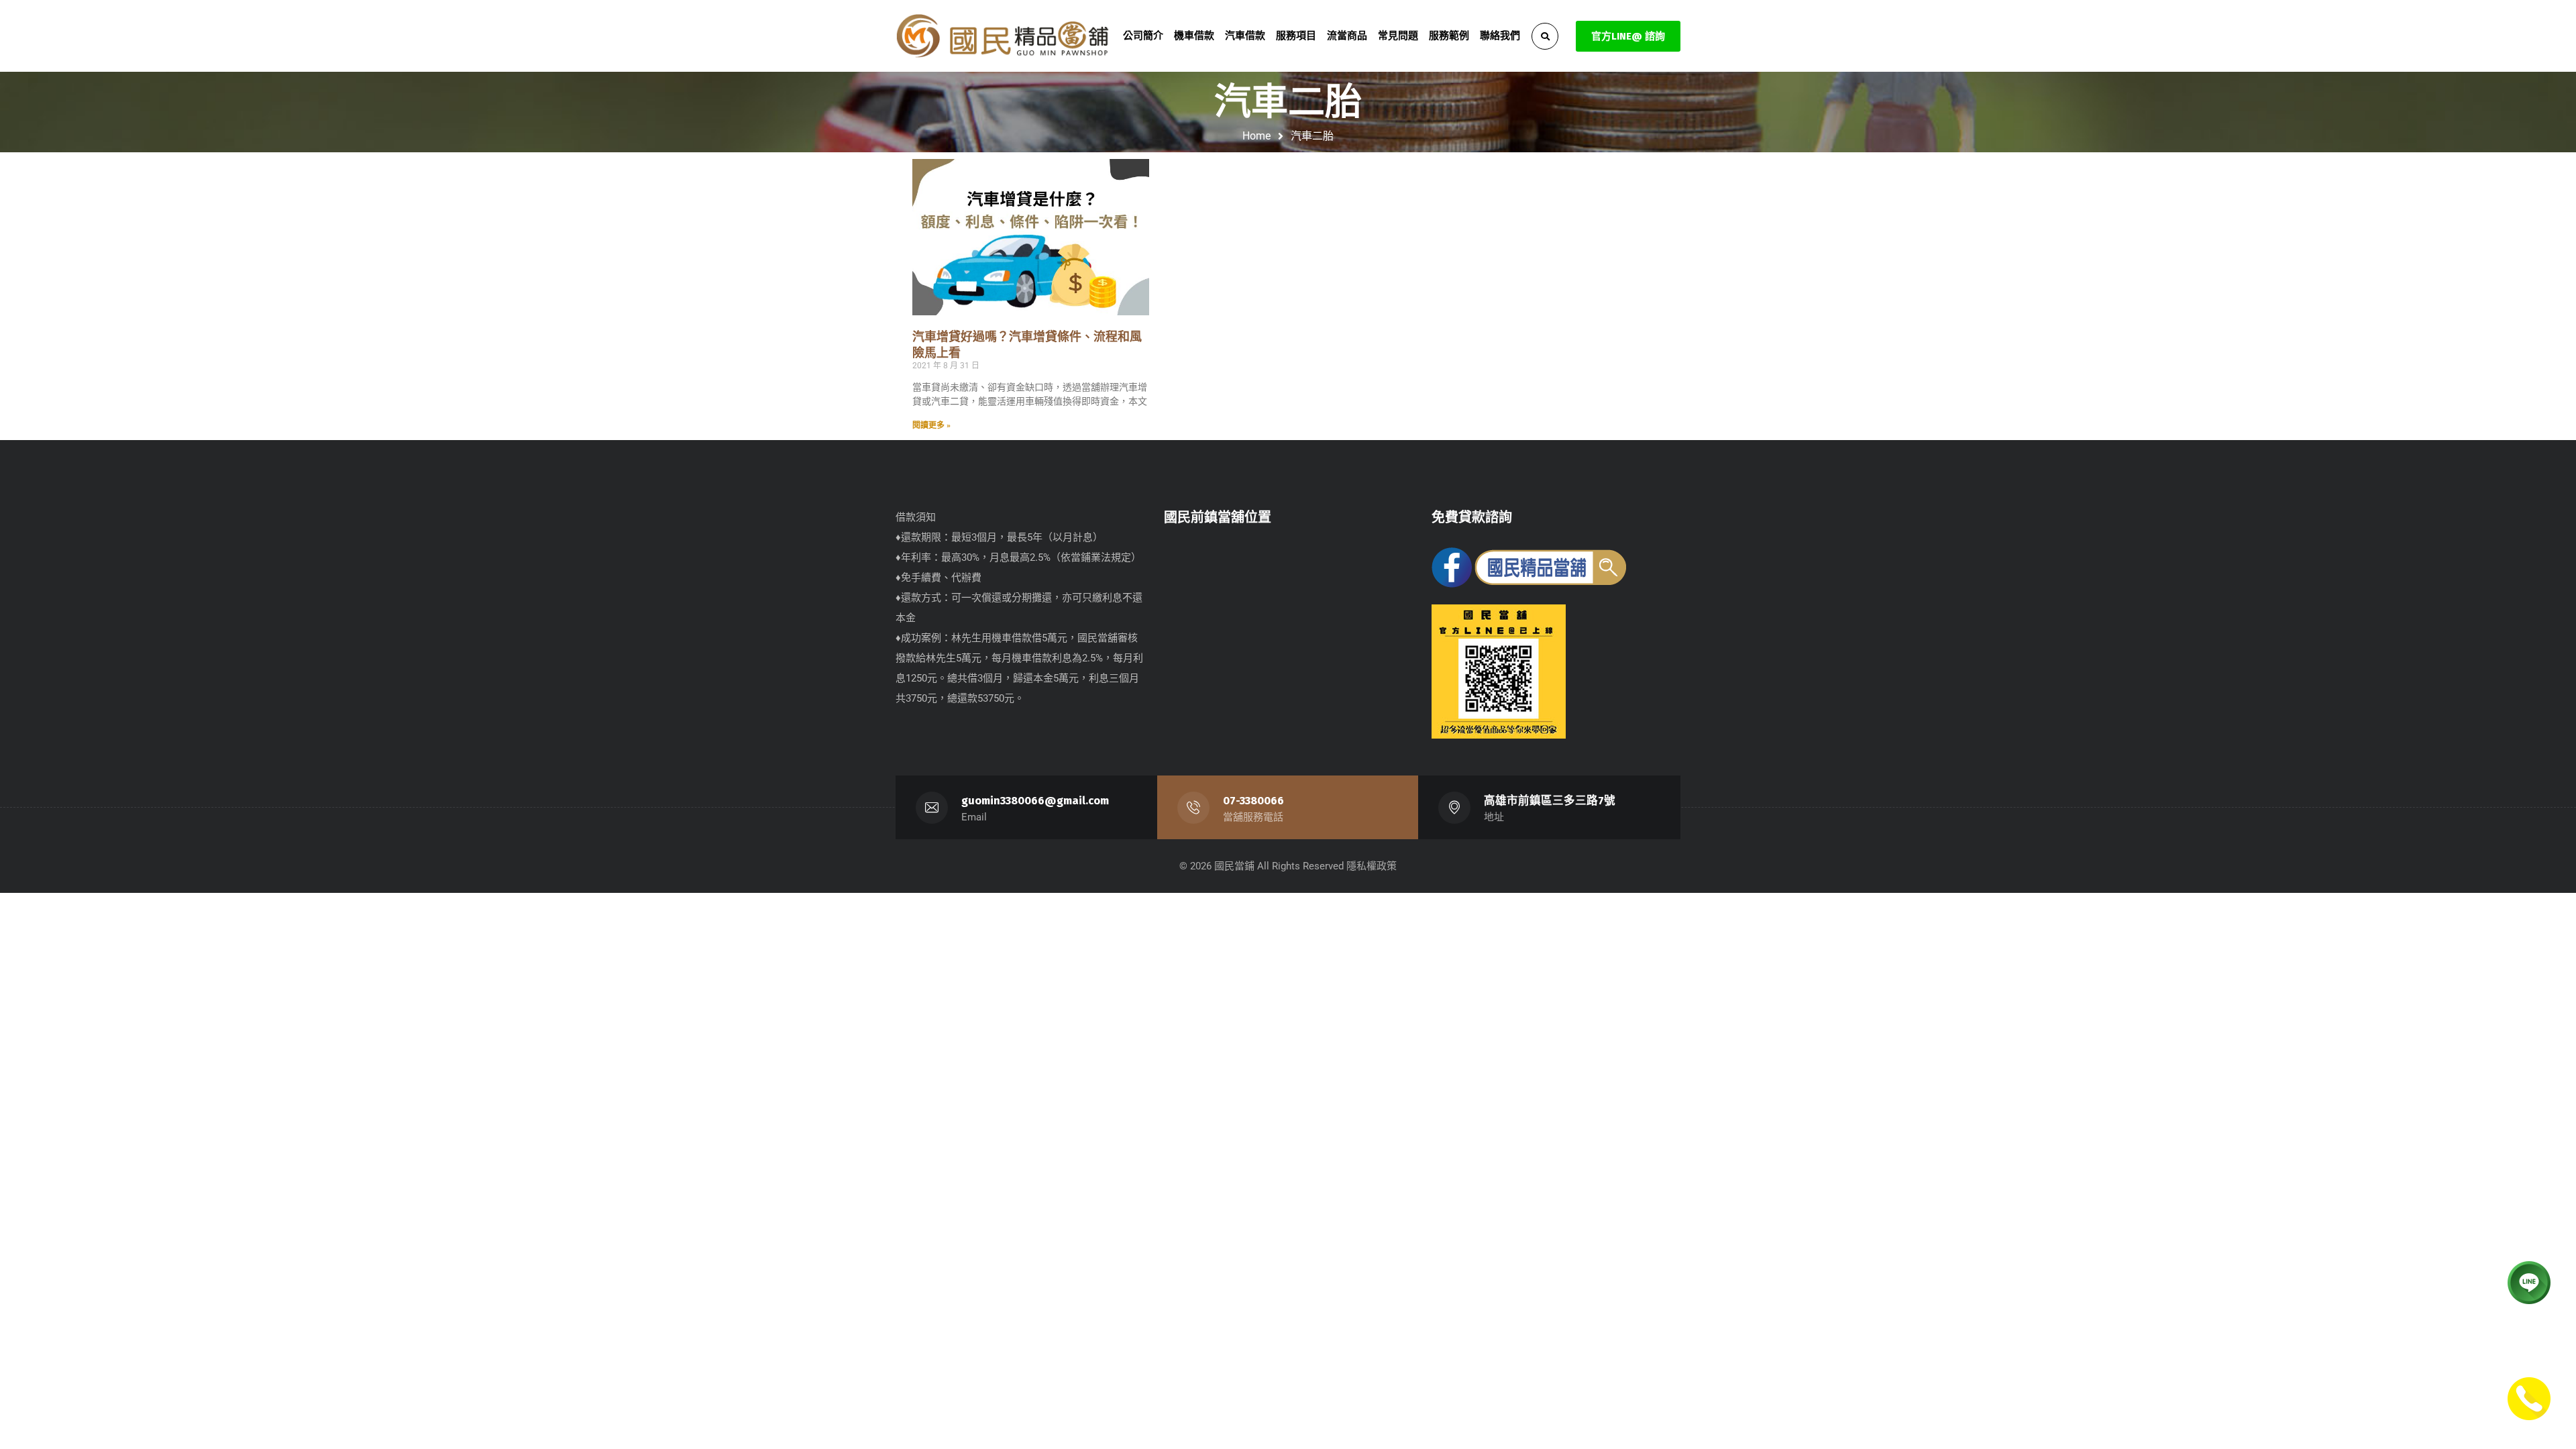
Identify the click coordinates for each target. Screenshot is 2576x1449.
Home (1256, 136)
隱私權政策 (1372, 866)
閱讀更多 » (931, 425)
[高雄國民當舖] (1003, 36)
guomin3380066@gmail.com (1035, 801)
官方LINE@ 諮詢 (1628, 36)
